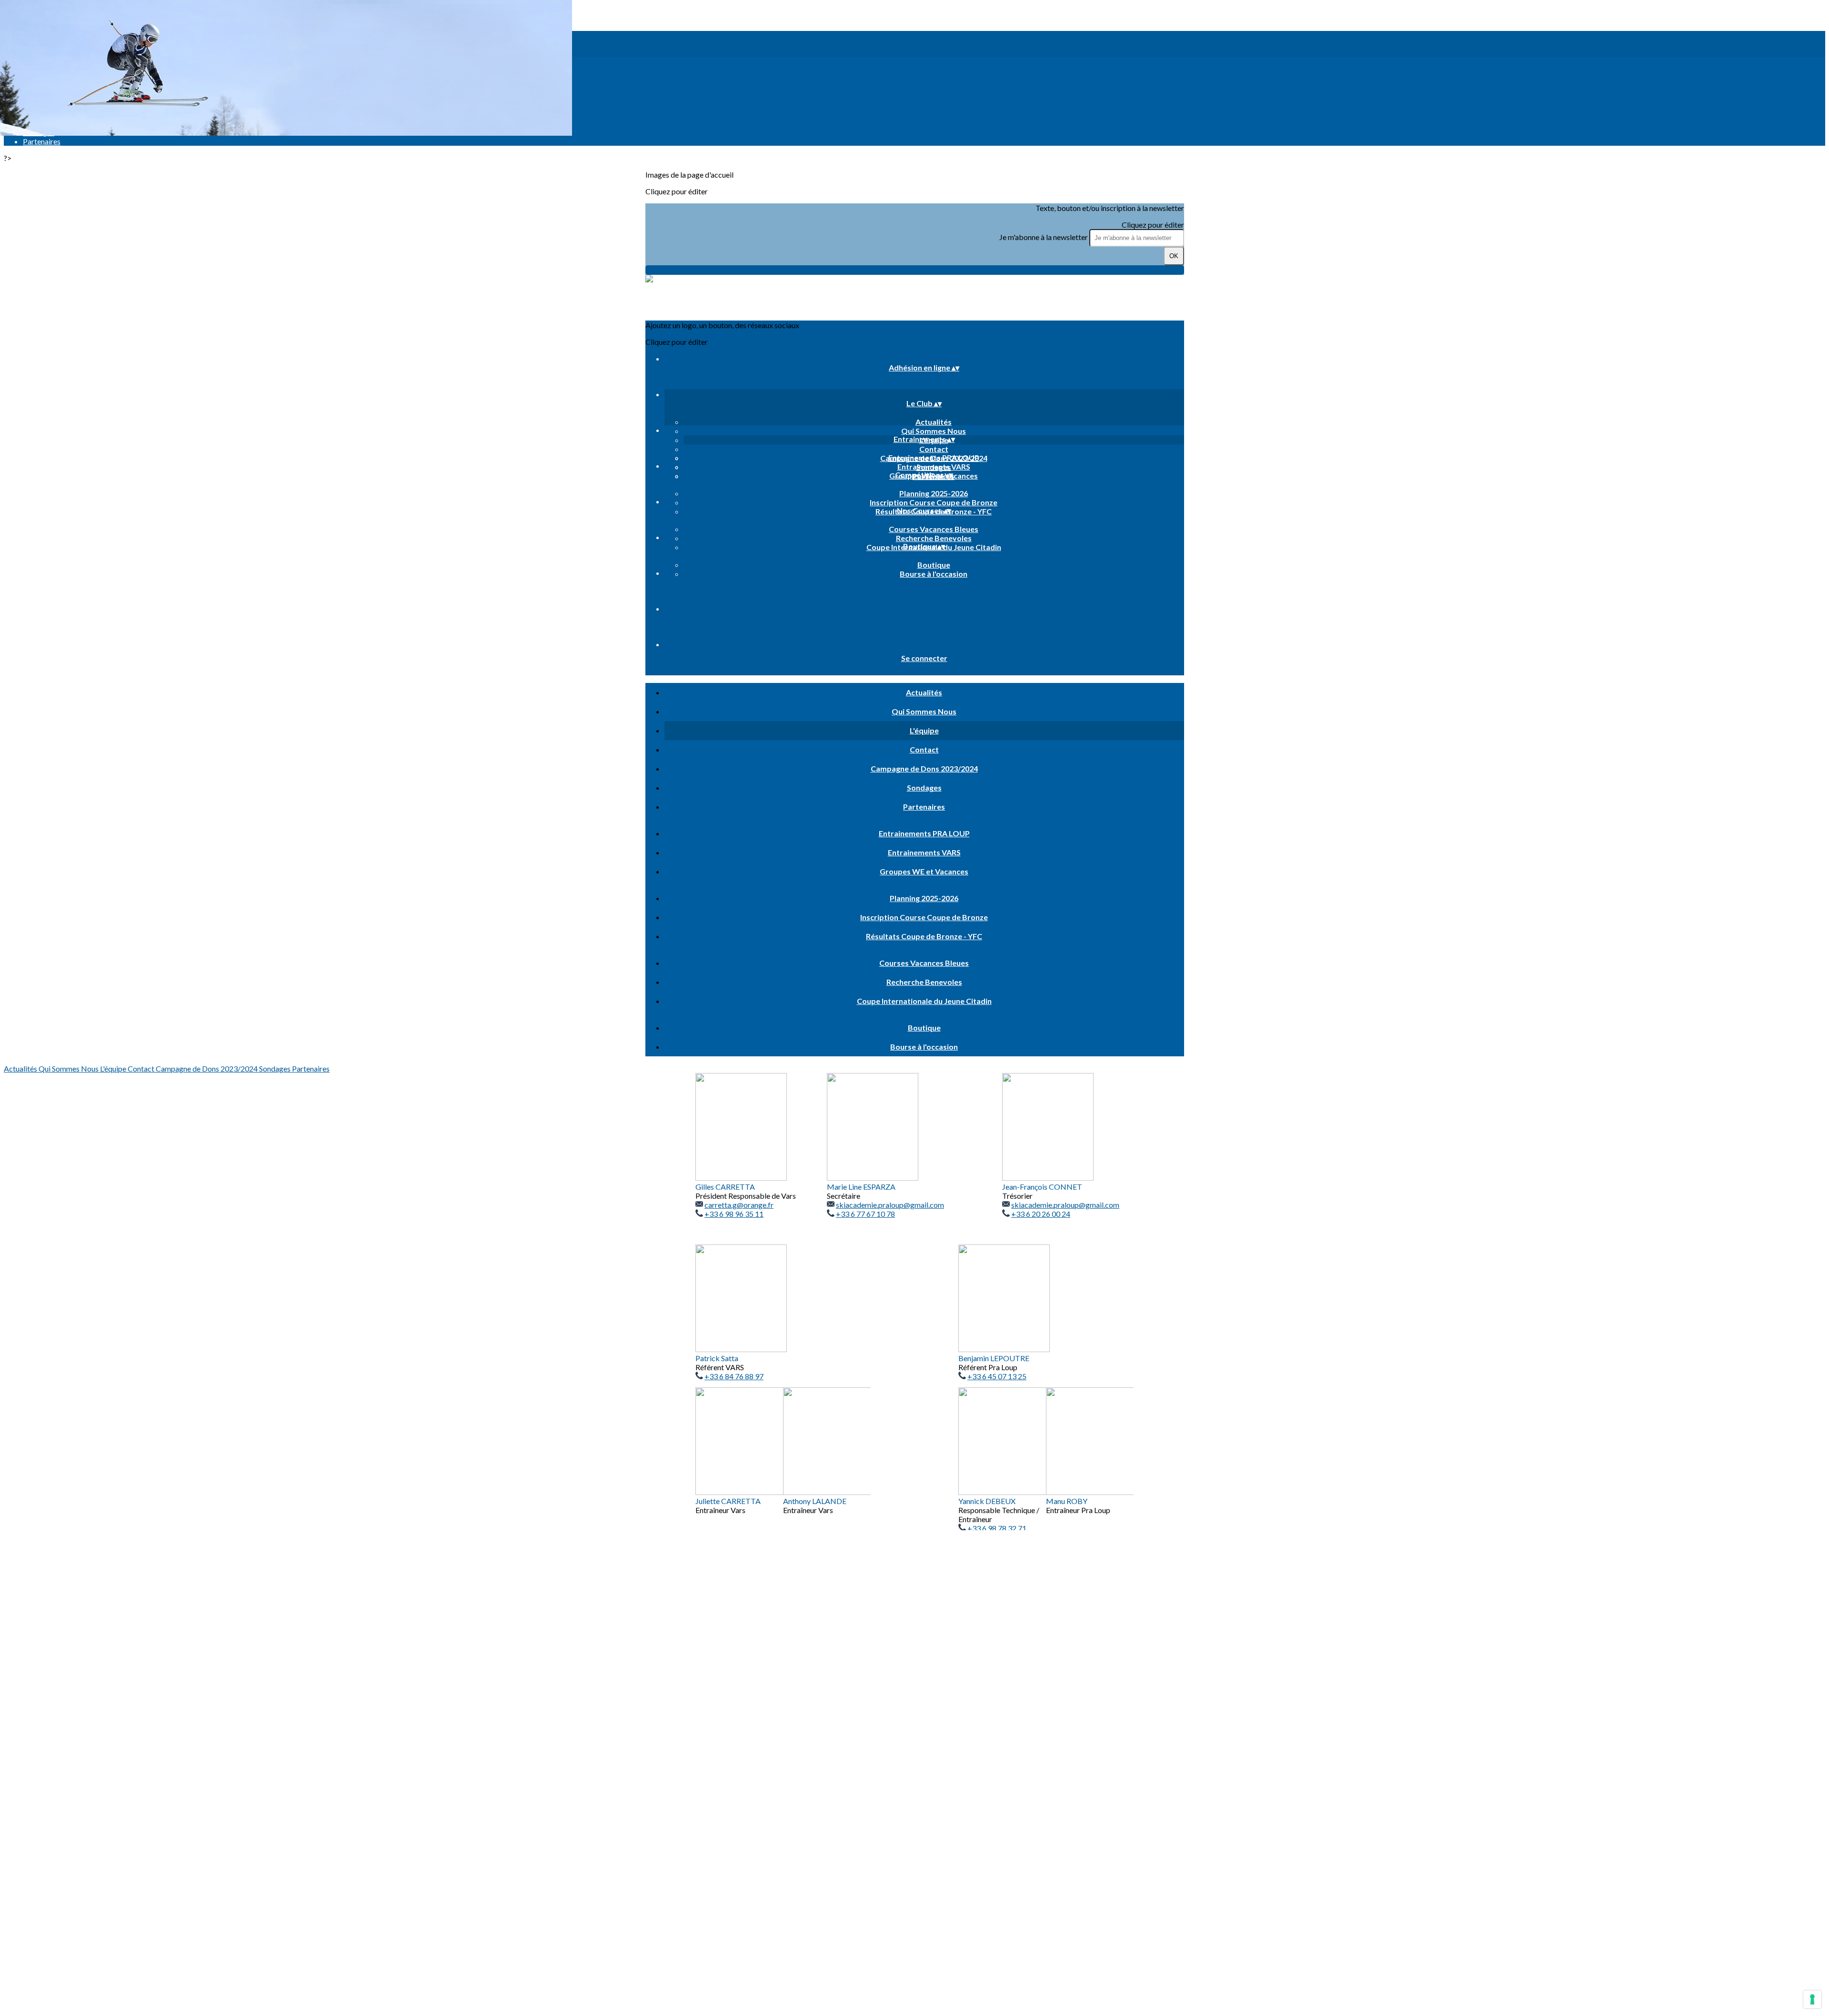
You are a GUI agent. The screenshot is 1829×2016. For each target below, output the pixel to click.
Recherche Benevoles (934, 538)
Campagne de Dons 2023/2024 (924, 768)
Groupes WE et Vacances (924, 871)
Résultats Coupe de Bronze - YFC (924, 936)
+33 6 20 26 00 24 (1041, 1214)
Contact (934, 449)
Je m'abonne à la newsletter (1044, 237)
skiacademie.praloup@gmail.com (890, 1205)
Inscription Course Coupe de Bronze (934, 502)
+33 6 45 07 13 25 (997, 1376)
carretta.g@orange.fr (739, 1205)
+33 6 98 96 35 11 (734, 1214)
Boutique (934, 565)
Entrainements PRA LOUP (934, 457)
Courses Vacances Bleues (934, 529)
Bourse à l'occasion (934, 574)
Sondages (924, 787)
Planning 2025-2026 (934, 493)
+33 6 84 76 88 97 (734, 1376)
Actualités (934, 422)
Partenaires (924, 807)
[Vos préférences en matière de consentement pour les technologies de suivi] (1812, 1999)
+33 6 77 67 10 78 (865, 1214)
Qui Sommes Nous (934, 431)
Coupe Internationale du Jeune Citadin (924, 1001)
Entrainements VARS (934, 466)
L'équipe (924, 730)
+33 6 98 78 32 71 (997, 1528)
